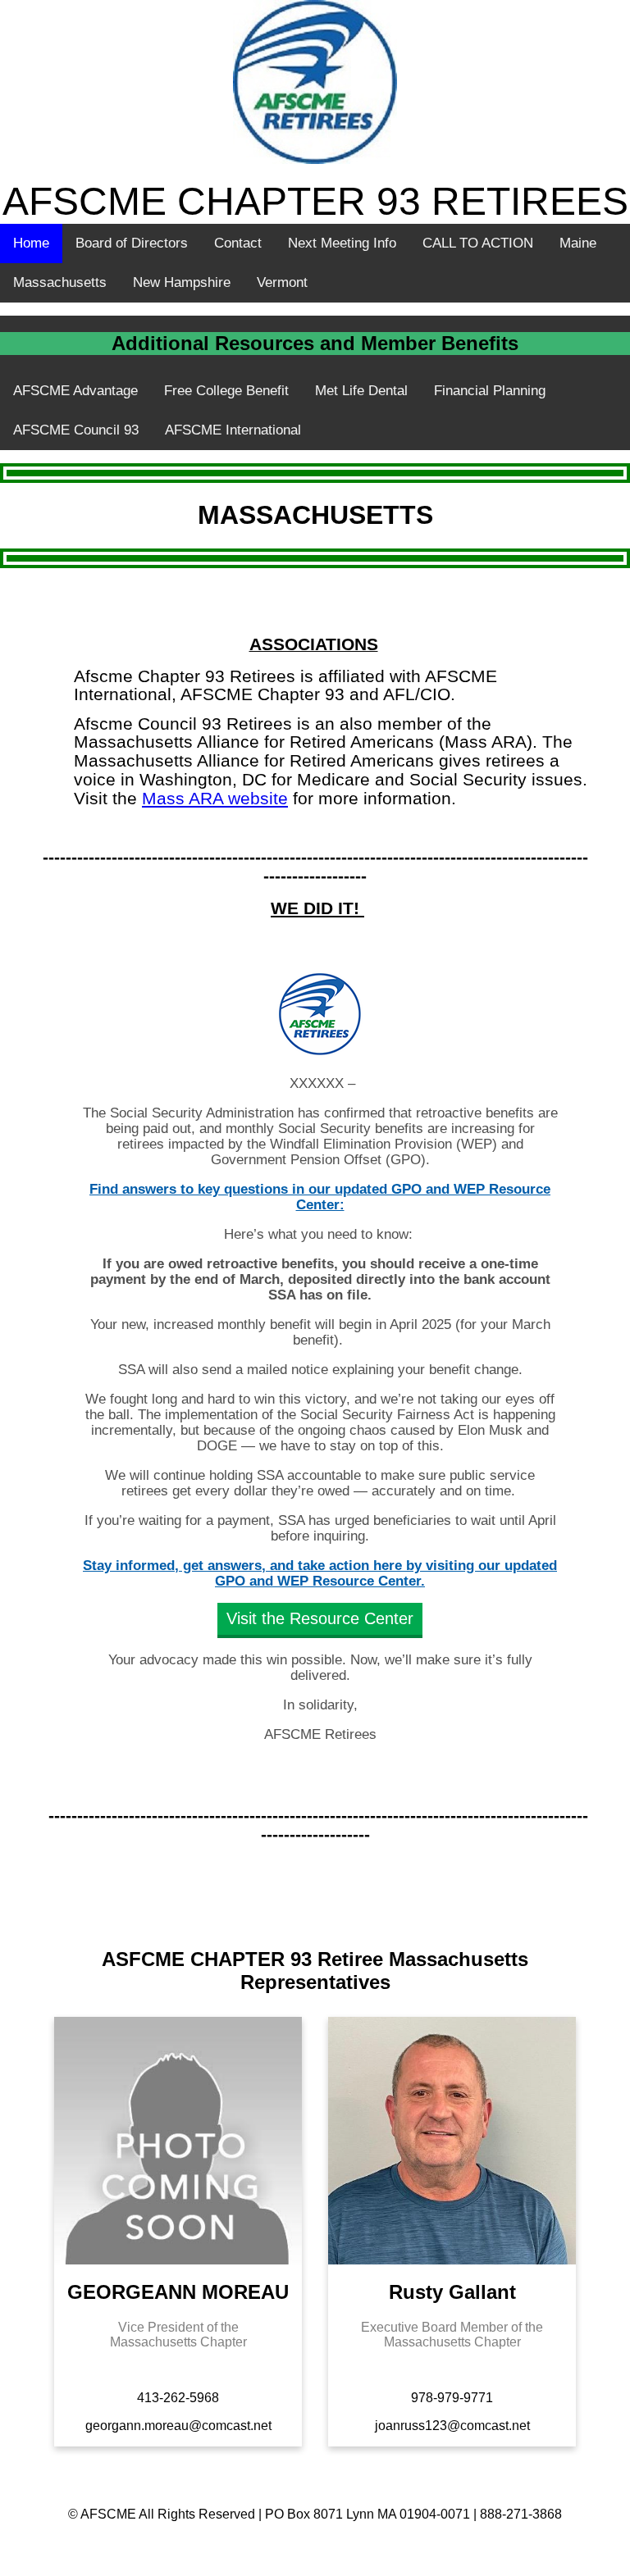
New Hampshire (182, 282)
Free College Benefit (226, 391)
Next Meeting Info (342, 243)
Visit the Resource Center (320, 1619)
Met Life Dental (361, 391)
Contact (238, 243)
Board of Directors (132, 243)
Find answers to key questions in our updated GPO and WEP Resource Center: (320, 1197)
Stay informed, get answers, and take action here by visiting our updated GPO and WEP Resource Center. (320, 1573)
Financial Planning (490, 391)
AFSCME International (233, 430)
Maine (578, 243)
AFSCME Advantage (75, 391)
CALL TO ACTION (478, 243)
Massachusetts (60, 282)
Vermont (282, 282)
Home (31, 243)
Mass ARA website (215, 799)
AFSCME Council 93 (76, 430)
